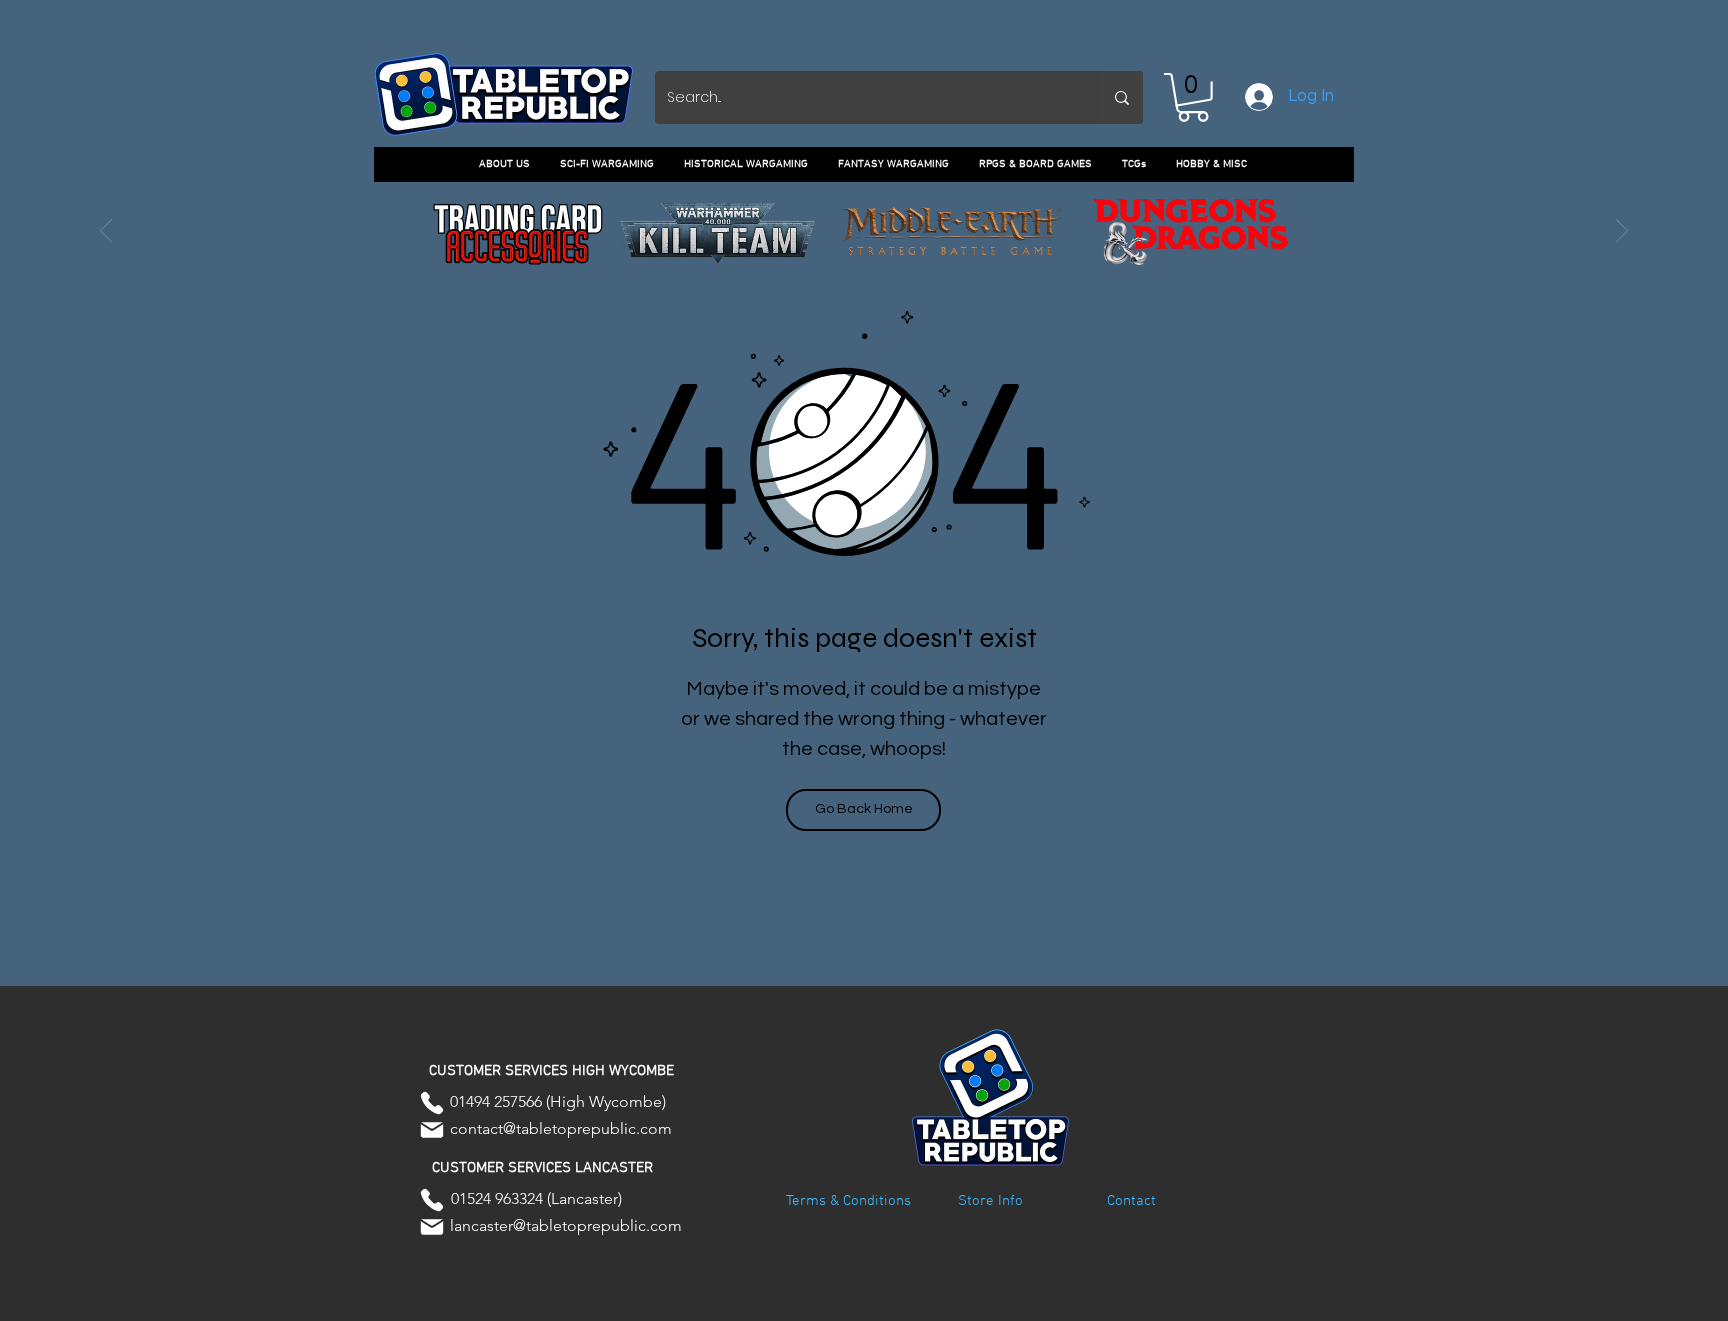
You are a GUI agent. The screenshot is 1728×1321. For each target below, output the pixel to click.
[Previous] (106, 232)
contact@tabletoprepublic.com (561, 1128)
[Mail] (432, 1130)
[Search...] (1122, 97)
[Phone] (432, 1103)
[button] (1193, 97)
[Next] (1622, 232)
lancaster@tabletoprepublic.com (566, 1225)
